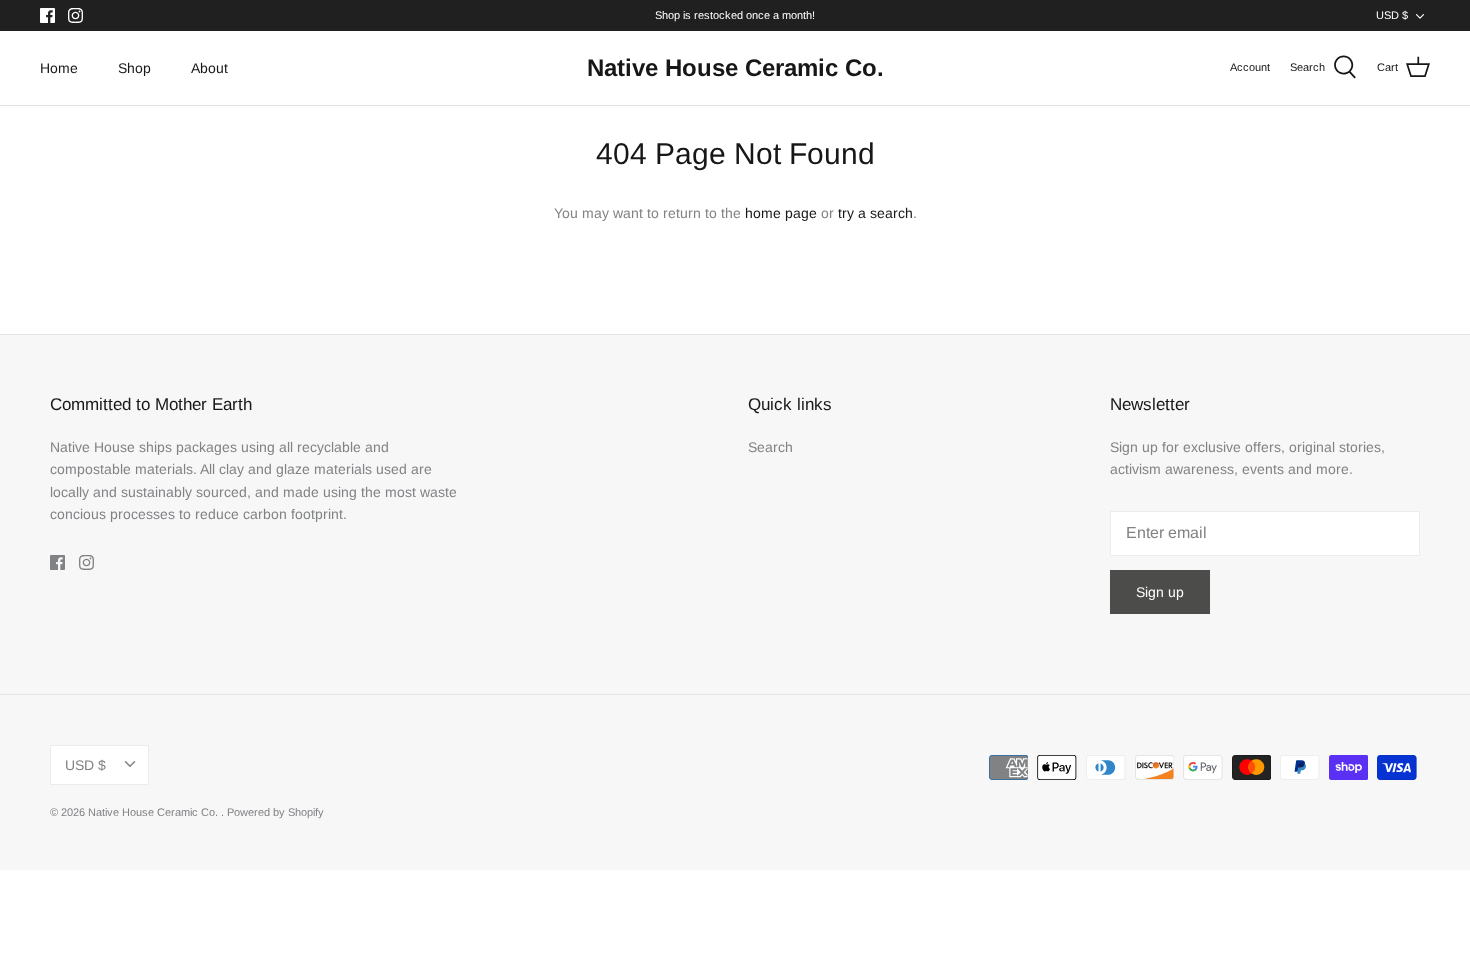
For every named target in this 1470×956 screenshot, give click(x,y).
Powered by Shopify (275, 812)
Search (770, 447)
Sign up (1160, 592)
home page (781, 213)
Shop (134, 68)
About (209, 68)
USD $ (1392, 15)
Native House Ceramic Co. (154, 812)
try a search (875, 213)
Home (59, 68)
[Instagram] (75, 15)
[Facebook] (47, 15)
